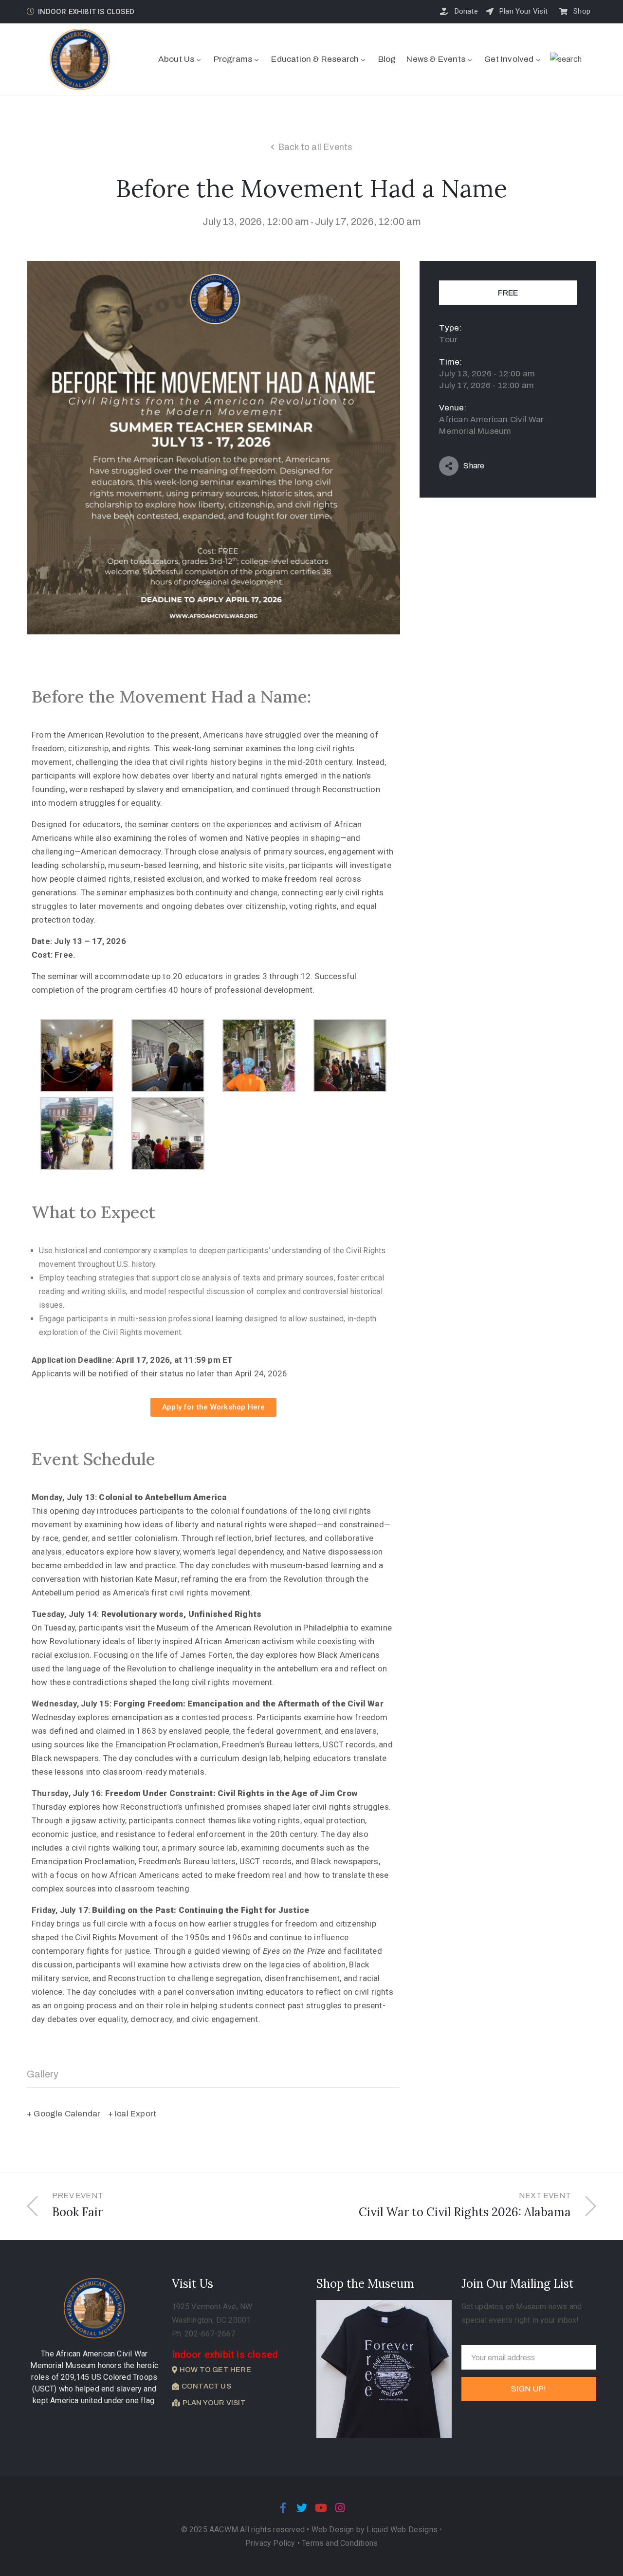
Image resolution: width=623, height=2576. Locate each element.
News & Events (436, 59)
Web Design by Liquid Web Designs (375, 2530)
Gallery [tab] (43, 2074)
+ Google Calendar (64, 2114)
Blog (387, 59)
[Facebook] (283, 2508)
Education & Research (315, 59)
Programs (233, 59)
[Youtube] (321, 2508)
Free (508, 293)
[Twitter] (302, 2508)
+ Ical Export (132, 2114)
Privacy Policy (271, 2543)
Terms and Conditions (340, 2543)
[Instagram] (340, 2508)
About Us (176, 59)
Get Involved (509, 59)
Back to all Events (315, 147)
